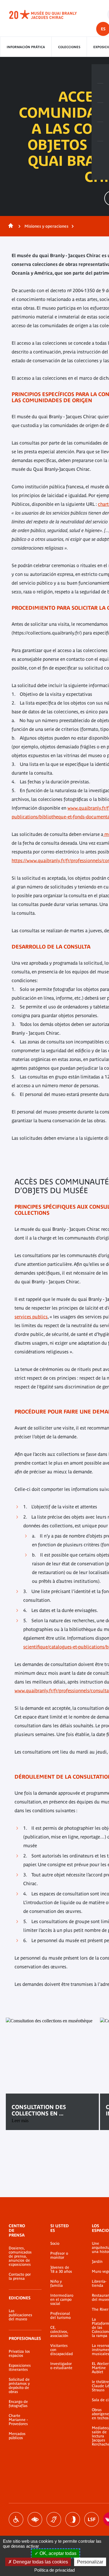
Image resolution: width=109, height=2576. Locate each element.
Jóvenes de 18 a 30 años (61, 2270)
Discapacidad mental (73, 2519)
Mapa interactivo (100, 151)
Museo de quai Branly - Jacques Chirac (49, 15)
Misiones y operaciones (46, 226)
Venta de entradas (100, 74)
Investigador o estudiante (61, 2366)
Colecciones (69, 47)
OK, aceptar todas (57, 2553)
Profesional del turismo (60, 2316)
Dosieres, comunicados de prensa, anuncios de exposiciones (20, 2256)
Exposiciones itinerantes (20, 2368)
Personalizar (90, 2562)
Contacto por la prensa (20, 2277)
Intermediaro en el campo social (62, 2300)
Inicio (10, 226)
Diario (100, 112)
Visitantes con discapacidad (62, 2350)
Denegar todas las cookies (40, 2562)
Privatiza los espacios (19, 2354)
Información (100, 93)
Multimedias (100, 132)
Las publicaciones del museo (20, 2315)
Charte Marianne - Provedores (18, 2420)
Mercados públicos (17, 2436)
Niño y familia (57, 2284)
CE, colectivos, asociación (59, 2332)
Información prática (26, 47)
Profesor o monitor (59, 2256)
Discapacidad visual (35, 2519)
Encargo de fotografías (18, 2404)
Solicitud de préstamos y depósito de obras (19, 2386)
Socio (55, 2244)
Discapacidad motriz (16, 2519)
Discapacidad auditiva (54, 2519)
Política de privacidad (54, 2570)
